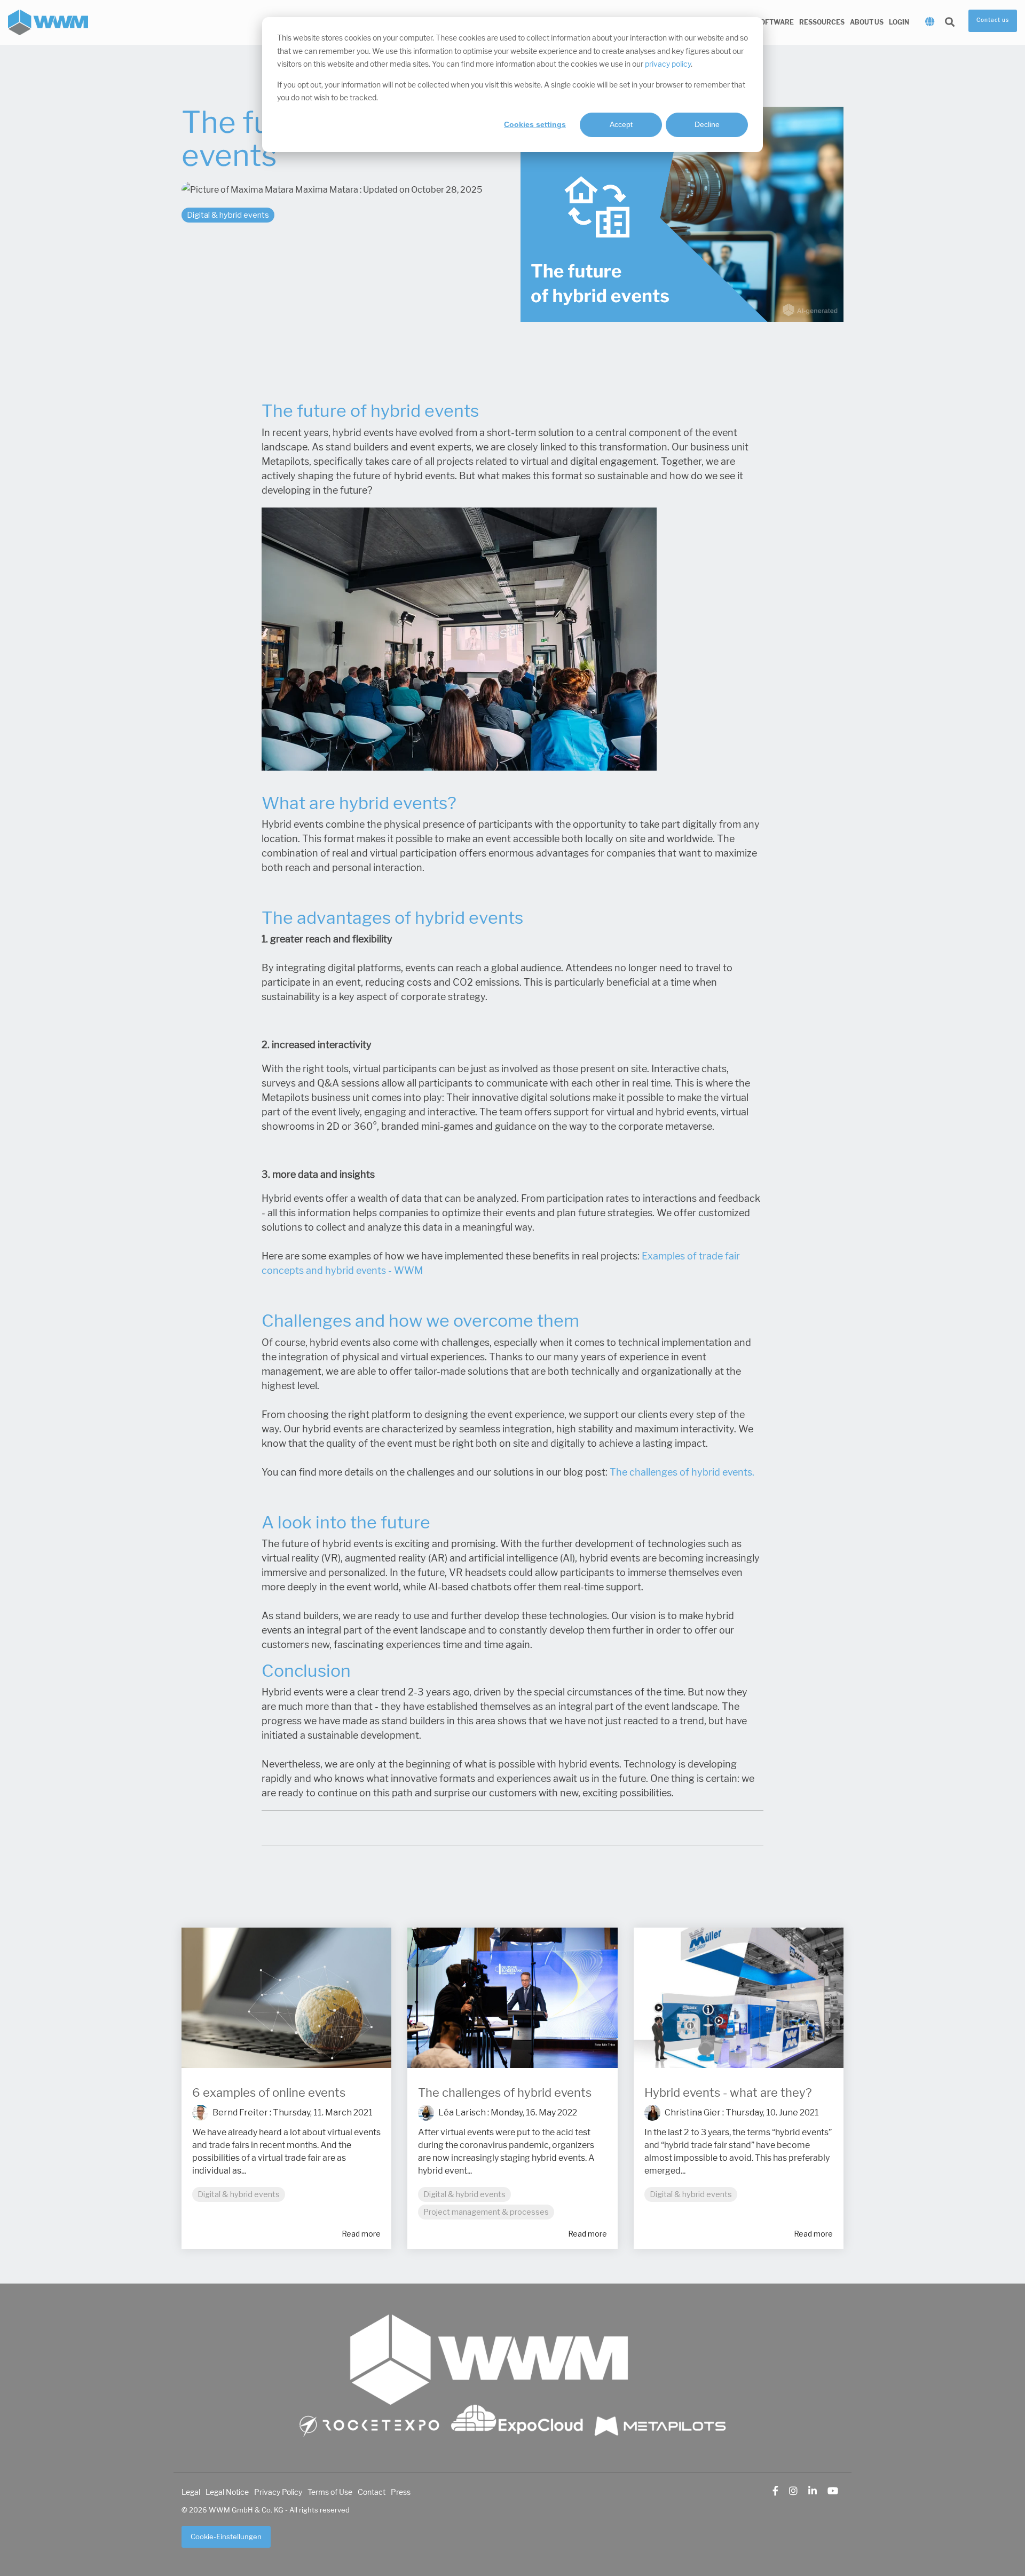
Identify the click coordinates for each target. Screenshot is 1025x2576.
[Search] (950, 23)
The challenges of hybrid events (505, 2093)
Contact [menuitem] (372, 2492)
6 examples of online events (269, 2093)
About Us (867, 22)
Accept (621, 124)
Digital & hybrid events (228, 215)
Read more (361, 2234)
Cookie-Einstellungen (226, 2537)
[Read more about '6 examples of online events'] (286, 1998)
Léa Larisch (461, 2113)
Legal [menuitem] (191, 2492)
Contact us (993, 20)
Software (775, 22)
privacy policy (668, 64)
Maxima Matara (327, 190)
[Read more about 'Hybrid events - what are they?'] (739, 1998)
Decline (707, 124)
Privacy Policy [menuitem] (278, 2492)
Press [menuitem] (401, 2492)
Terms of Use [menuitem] (330, 2492)
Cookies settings (535, 124)
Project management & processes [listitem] (486, 2212)
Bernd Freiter (239, 2113)
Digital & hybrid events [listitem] (239, 2194)
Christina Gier (692, 2113)
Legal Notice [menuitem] (227, 2492)
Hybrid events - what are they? (728, 2093)
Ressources (822, 22)
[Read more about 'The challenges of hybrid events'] (512, 1998)
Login (899, 22)
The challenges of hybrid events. (682, 1472)
